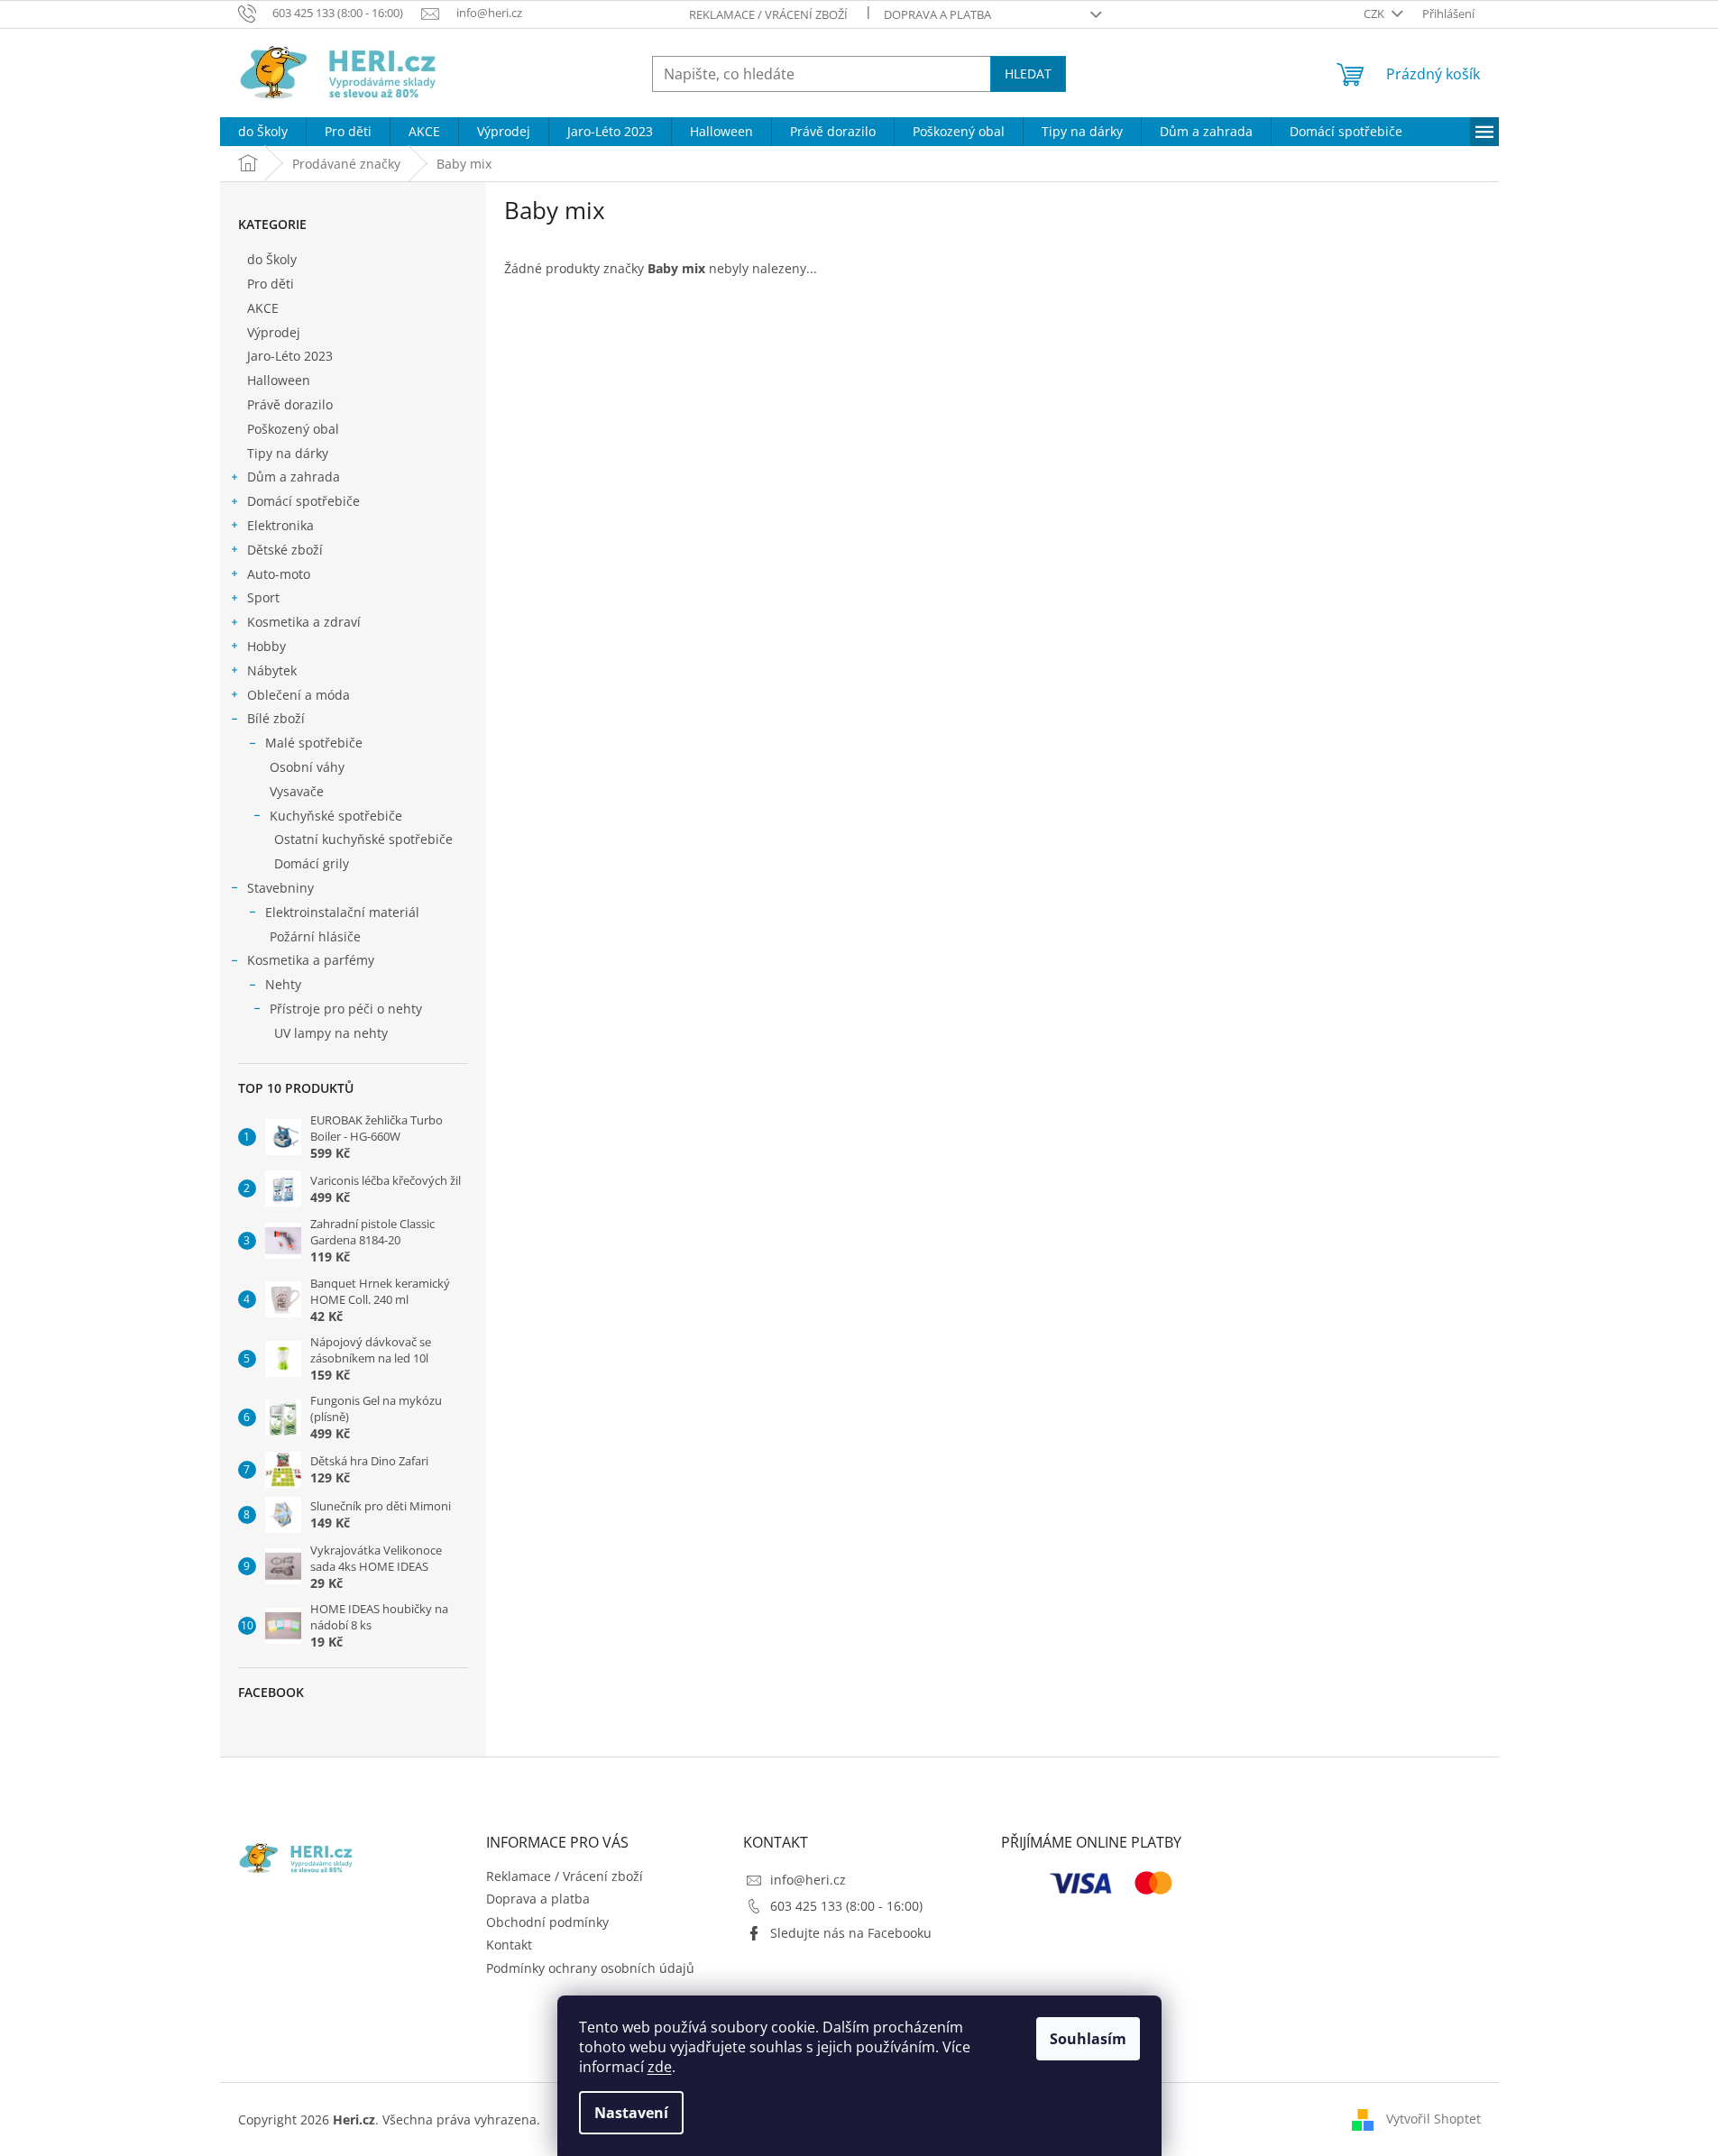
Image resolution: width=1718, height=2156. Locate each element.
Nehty (283, 984)
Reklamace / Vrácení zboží (768, 14)
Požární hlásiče (315, 936)
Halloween (279, 380)
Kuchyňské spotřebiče (336, 816)
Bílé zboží (276, 718)
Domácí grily (312, 863)
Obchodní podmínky (547, 1922)
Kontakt (509, 1945)
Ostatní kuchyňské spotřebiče (363, 839)
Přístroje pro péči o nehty (346, 1009)
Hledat (1028, 73)
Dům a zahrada (294, 477)
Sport (263, 597)
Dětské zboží (285, 550)
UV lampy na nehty (331, 1033)
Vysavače (297, 791)
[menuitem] (263, 132)
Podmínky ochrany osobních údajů (590, 1968)
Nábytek (272, 670)
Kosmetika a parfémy (311, 960)
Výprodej (274, 332)
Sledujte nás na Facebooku (851, 1933)
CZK (1375, 14)
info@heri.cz (808, 1880)
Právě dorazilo (290, 404)
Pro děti (271, 284)
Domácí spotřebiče (303, 501)
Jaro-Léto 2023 (290, 356)
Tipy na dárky (288, 453)
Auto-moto (279, 574)
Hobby (266, 646)
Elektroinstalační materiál (342, 912)
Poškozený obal (293, 429)
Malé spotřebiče (314, 743)
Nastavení (631, 2113)
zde (660, 2067)
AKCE (263, 308)
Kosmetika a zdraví (304, 622)
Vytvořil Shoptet (1433, 2119)
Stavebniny (280, 888)
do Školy (272, 259)
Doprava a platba (937, 14)
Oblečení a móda (299, 695)
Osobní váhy (307, 767)
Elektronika (280, 525)
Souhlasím (1088, 2039)
